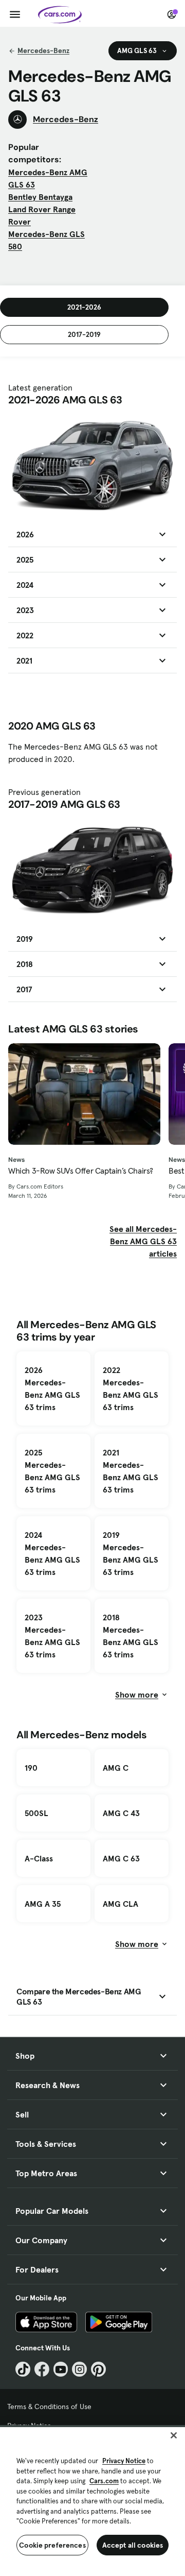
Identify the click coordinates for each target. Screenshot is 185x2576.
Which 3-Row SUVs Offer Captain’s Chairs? (81, 1171)
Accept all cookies (133, 2545)
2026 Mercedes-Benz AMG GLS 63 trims (52, 1388)
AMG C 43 (121, 1813)
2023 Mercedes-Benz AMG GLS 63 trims (52, 1636)
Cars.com (104, 2481)
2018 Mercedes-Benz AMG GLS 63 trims (131, 1636)
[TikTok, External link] (23, 2369)
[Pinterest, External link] (98, 2369)
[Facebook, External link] (42, 2369)
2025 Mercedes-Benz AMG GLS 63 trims (52, 1471)
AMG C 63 (121, 1858)
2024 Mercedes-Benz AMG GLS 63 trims (52, 1553)
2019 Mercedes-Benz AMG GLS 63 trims (131, 1553)
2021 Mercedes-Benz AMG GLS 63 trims (131, 1471)
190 (31, 1768)
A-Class (39, 1858)
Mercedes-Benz (43, 50)
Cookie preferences (52, 2545)
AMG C (116, 1768)
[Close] (174, 2435)
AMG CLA (121, 1904)
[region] (92, 2501)
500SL (36, 1813)
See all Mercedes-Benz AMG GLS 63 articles (143, 1241)
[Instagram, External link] (79, 2369)
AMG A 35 (43, 1904)
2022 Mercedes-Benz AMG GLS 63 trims (131, 1388)
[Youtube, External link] (61, 2369)
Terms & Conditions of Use (49, 2406)
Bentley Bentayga (40, 197)
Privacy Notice (124, 2461)
